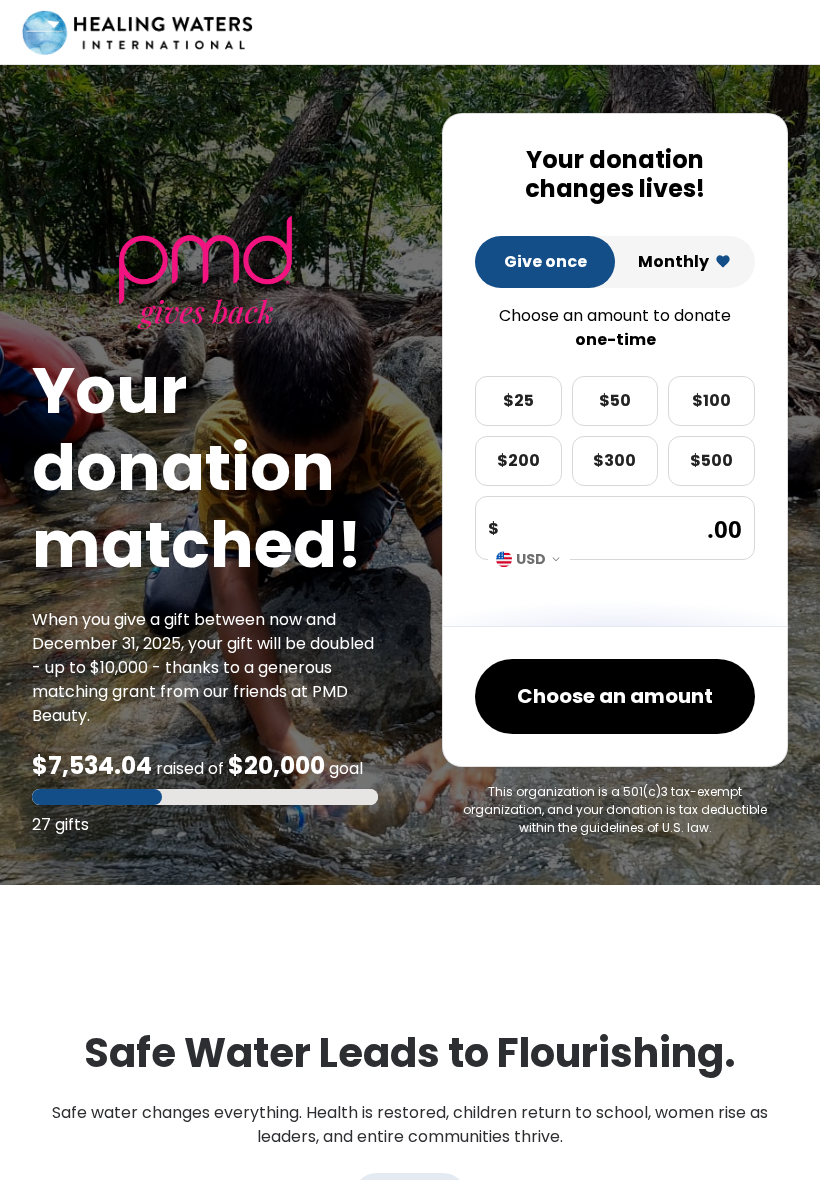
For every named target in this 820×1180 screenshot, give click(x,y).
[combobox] (529, 558)
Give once (545, 261)
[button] (205, 797)
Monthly (673, 261)
